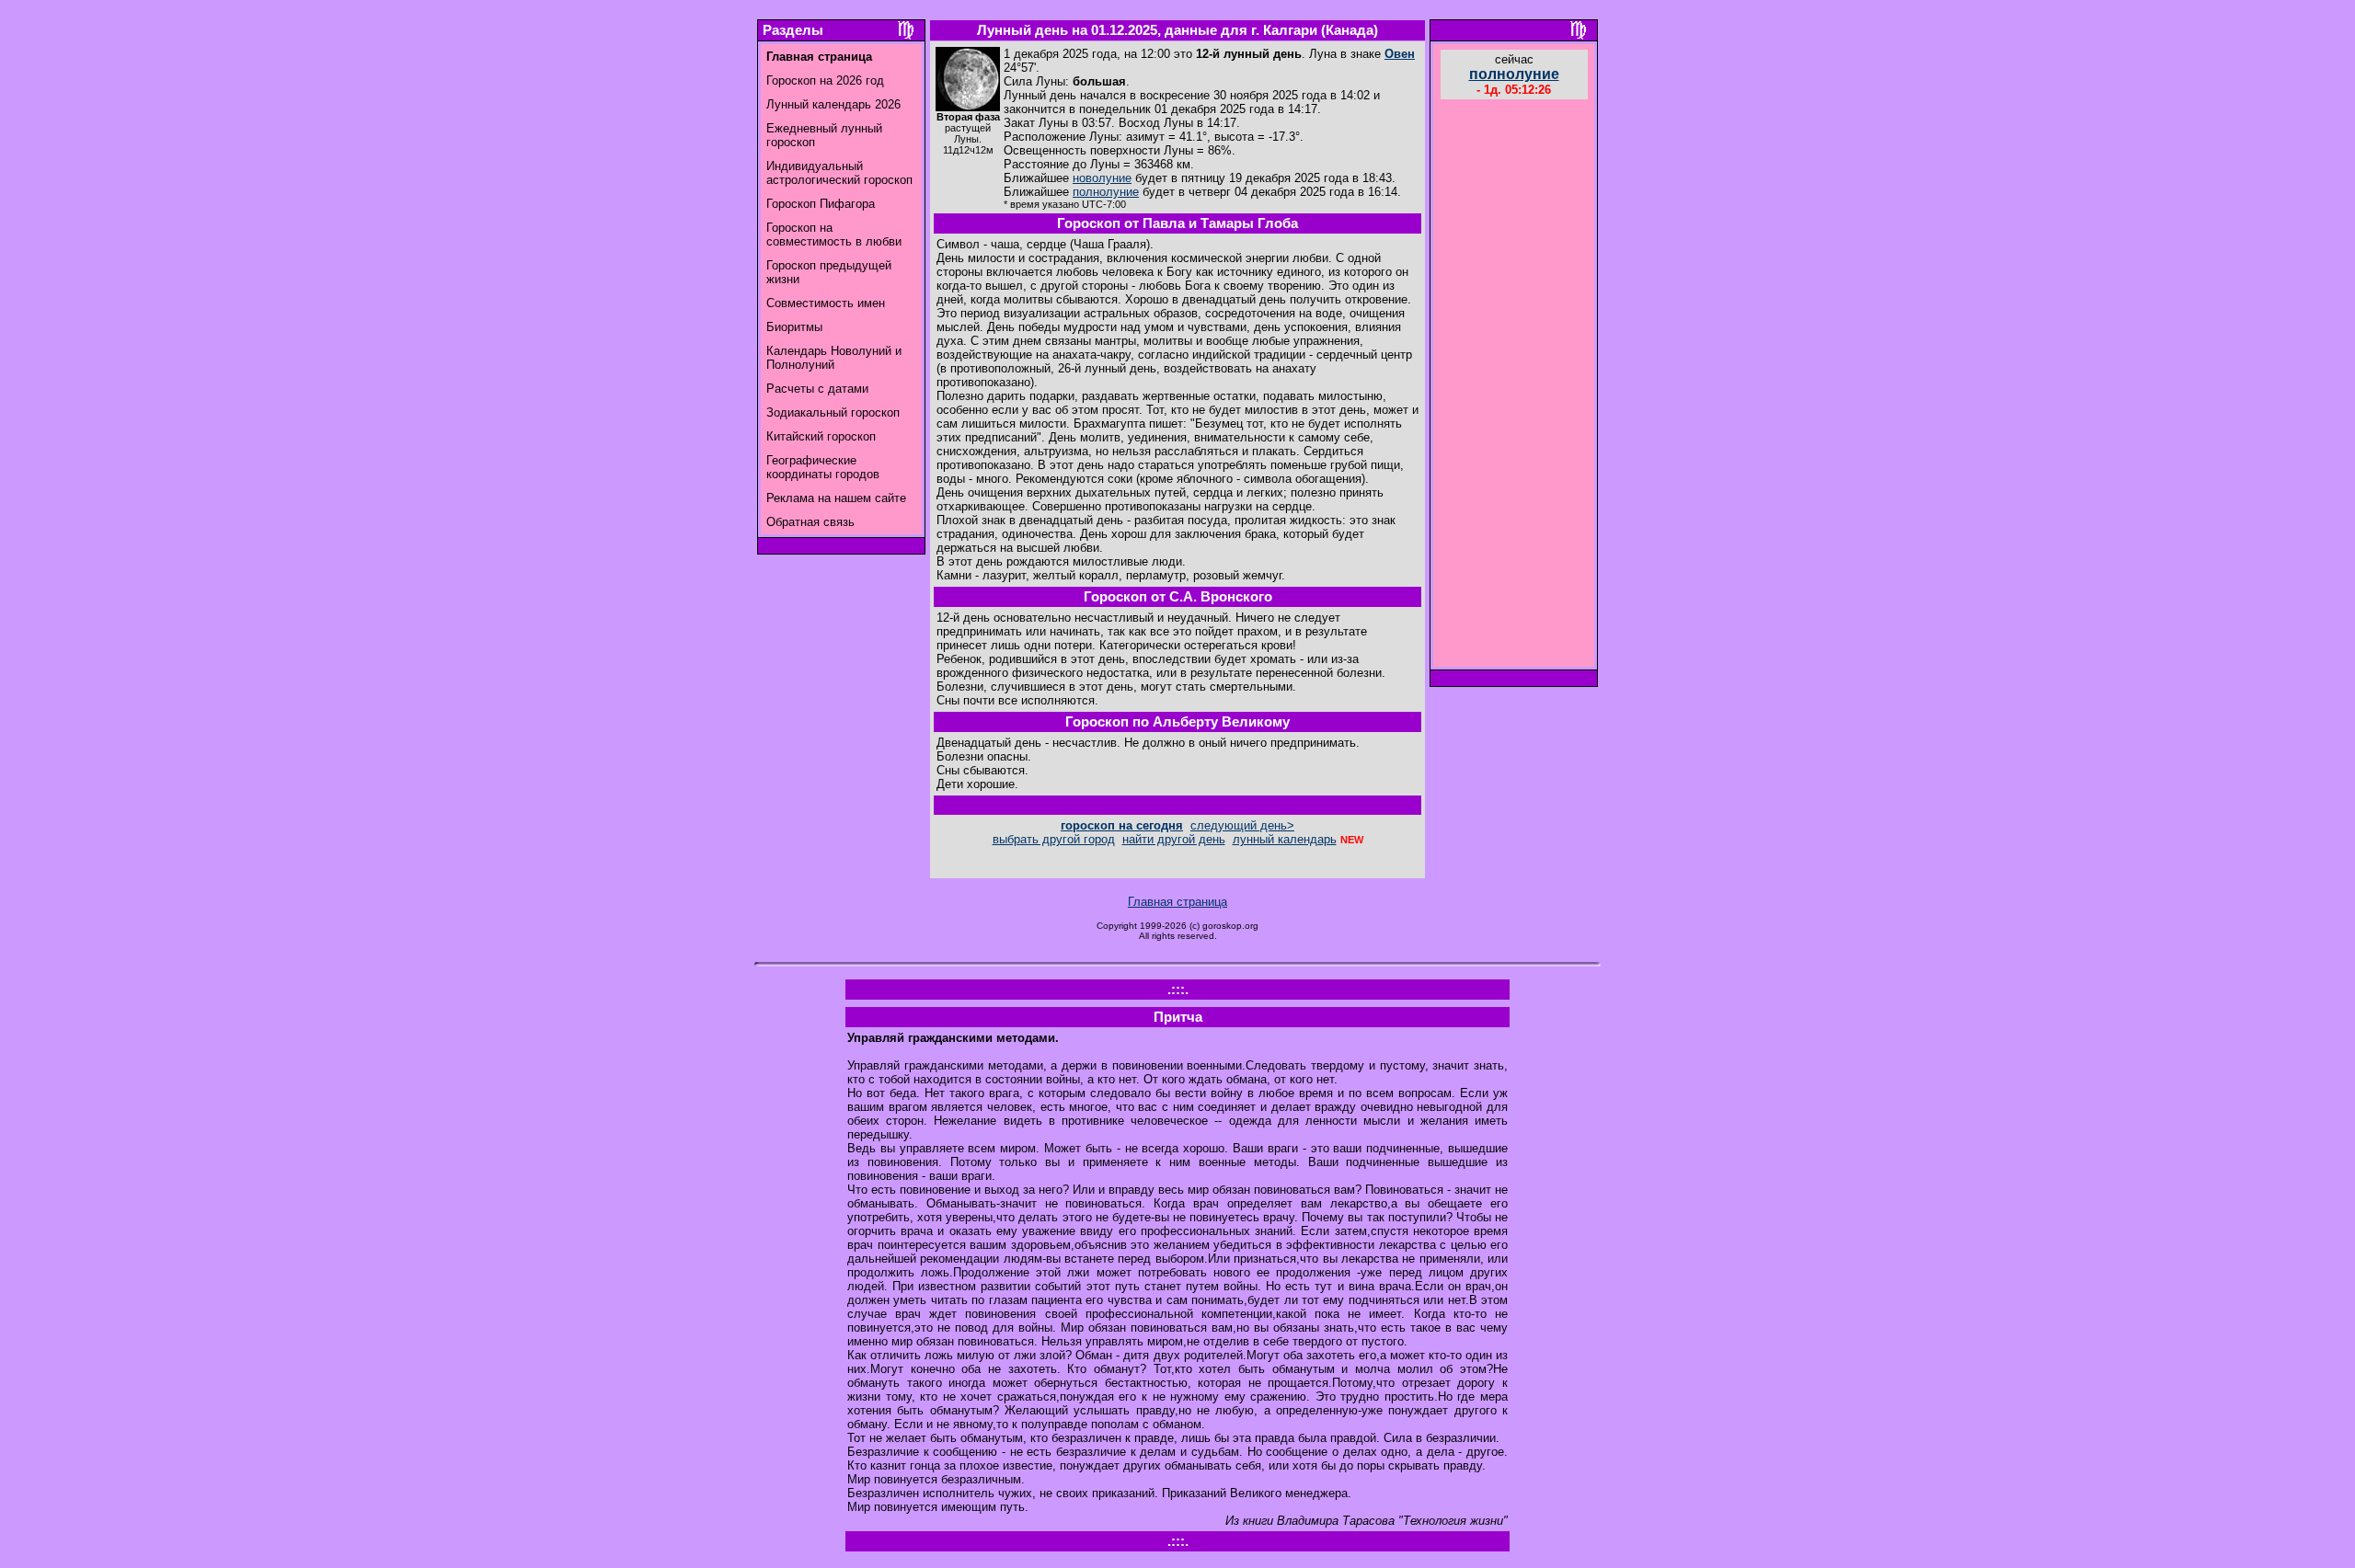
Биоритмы (794, 327)
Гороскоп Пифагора (821, 204)
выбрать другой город (1054, 839)
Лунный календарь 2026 (833, 104)
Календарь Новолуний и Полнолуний (834, 358)
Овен (1400, 54)
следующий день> (1242, 825)
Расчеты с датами (817, 389)
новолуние (1102, 178)
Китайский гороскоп (821, 436)
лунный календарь (1285, 839)
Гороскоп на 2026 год (825, 80)
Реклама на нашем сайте (836, 498)
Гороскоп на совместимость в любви (834, 235)
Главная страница (1177, 902)
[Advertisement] (1514, 385)
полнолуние (1106, 192)
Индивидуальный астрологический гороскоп (839, 173)
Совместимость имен (826, 303)
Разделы (793, 30)
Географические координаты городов (823, 467)
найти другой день (1174, 839)
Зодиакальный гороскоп (833, 412)
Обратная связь (810, 522)
